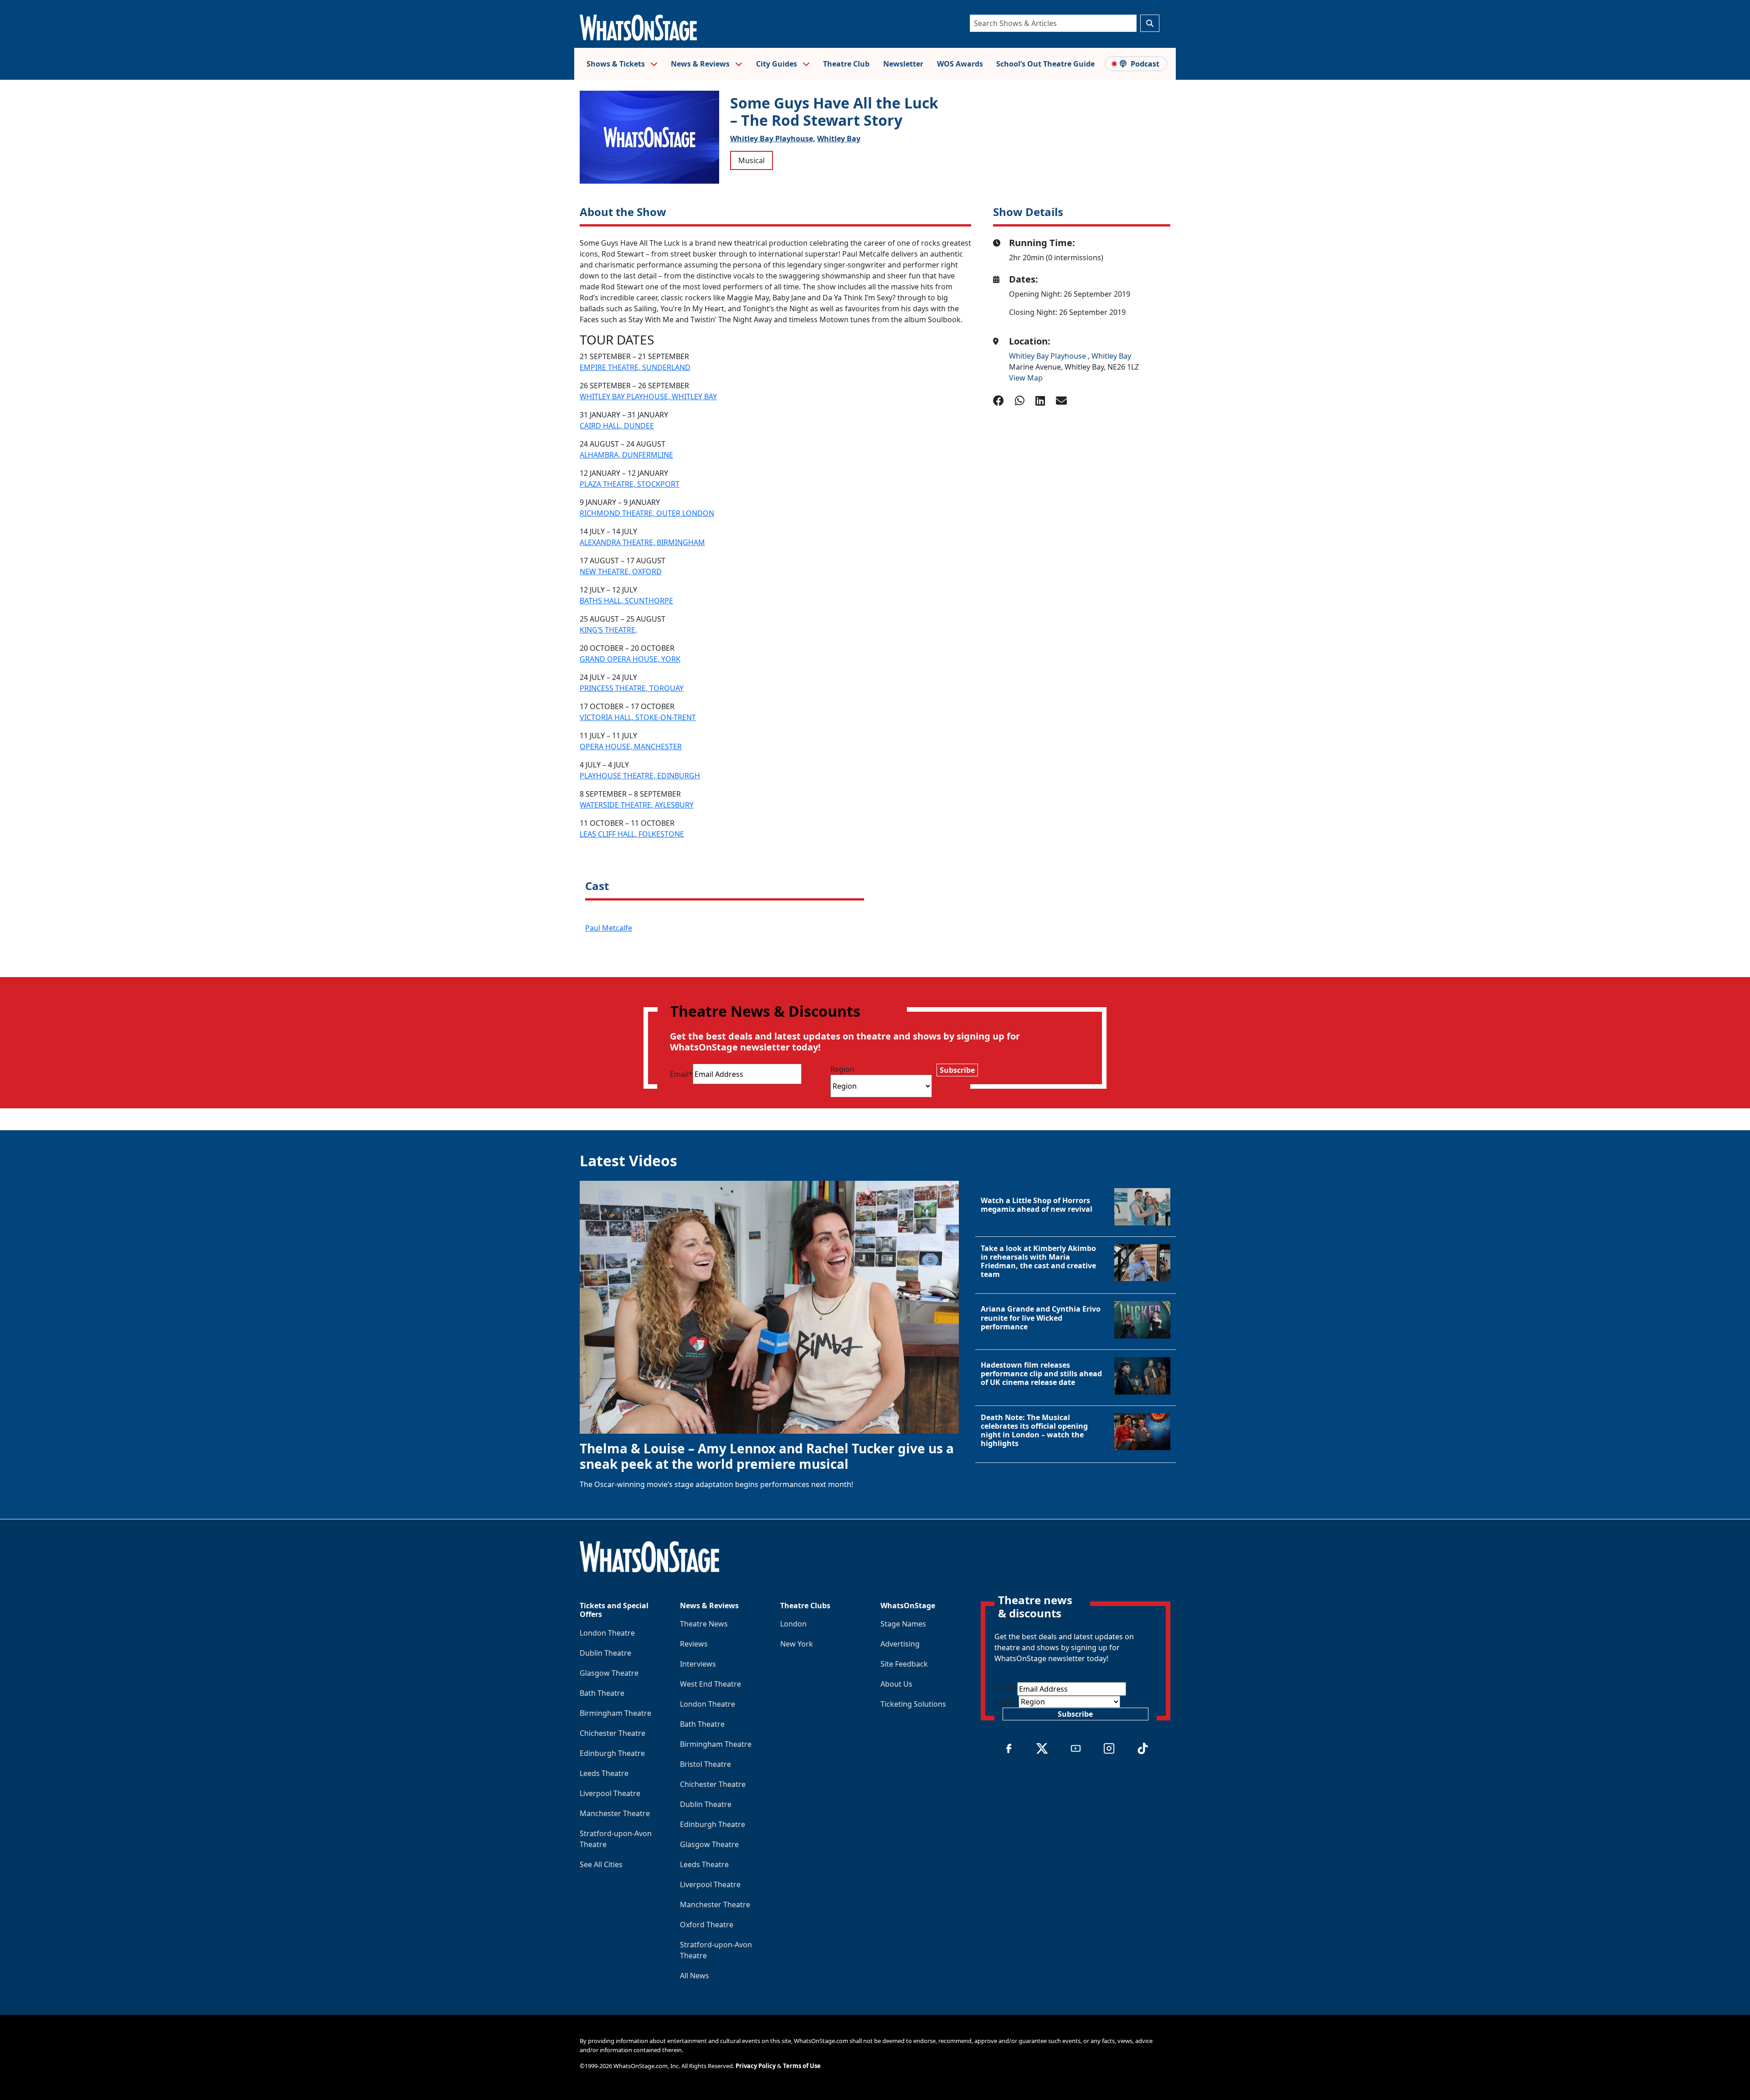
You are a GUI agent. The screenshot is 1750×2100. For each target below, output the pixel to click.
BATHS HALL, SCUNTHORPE (626, 601)
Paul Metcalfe (609, 928)
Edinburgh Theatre (612, 1753)
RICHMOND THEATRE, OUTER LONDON (647, 513)
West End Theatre (710, 1684)
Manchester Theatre (615, 1813)
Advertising (900, 1644)
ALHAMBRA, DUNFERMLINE (626, 455)
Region (842, 1069)
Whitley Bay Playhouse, (773, 139)
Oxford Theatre (707, 1925)
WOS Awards (960, 64)
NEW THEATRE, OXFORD (621, 571)
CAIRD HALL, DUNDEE (617, 426)
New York (797, 1644)
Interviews (698, 1664)
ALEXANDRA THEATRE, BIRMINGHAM (642, 542)
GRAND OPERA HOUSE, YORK (630, 659)
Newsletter (903, 64)
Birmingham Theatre (615, 1713)
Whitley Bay (839, 139)
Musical (751, 160)
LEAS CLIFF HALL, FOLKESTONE (632, 834)
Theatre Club (846, 64)
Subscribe (957, 1070)
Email (681, 1074)
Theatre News (704, 1624)
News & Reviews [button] (701, 64)
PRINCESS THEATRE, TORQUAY (632, 688)
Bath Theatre (602, 1693)
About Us (896, 1684)
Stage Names (903, 1624)
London (793, 1624)
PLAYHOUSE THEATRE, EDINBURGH (640, 776)
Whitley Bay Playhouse (1048, 356)
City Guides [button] (777, 64)
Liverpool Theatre (610, 1793)
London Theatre (607, 1633)
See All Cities (601, 1864)
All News (695, 1976)
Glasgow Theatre (609, 1673)
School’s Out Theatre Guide (1045, 64)
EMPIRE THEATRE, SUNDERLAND (635, 367)
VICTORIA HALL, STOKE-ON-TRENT (638, 717)
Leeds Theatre (604, 1773)
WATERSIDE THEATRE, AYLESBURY (637, 805)
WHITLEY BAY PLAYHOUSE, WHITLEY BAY (648, 396)
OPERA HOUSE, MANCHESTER (631, 746)
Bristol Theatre (705, 1764)
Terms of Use (802, 2066)
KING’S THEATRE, (608, 630)
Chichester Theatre (612, 1733)
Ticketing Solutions (913, 1704)
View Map (1026, 378)
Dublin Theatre (605, 1653)
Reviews (694, 1644)
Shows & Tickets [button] (617, 64)
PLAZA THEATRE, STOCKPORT (630, 484)
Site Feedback (904, 1664)
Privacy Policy (756, 2066)
